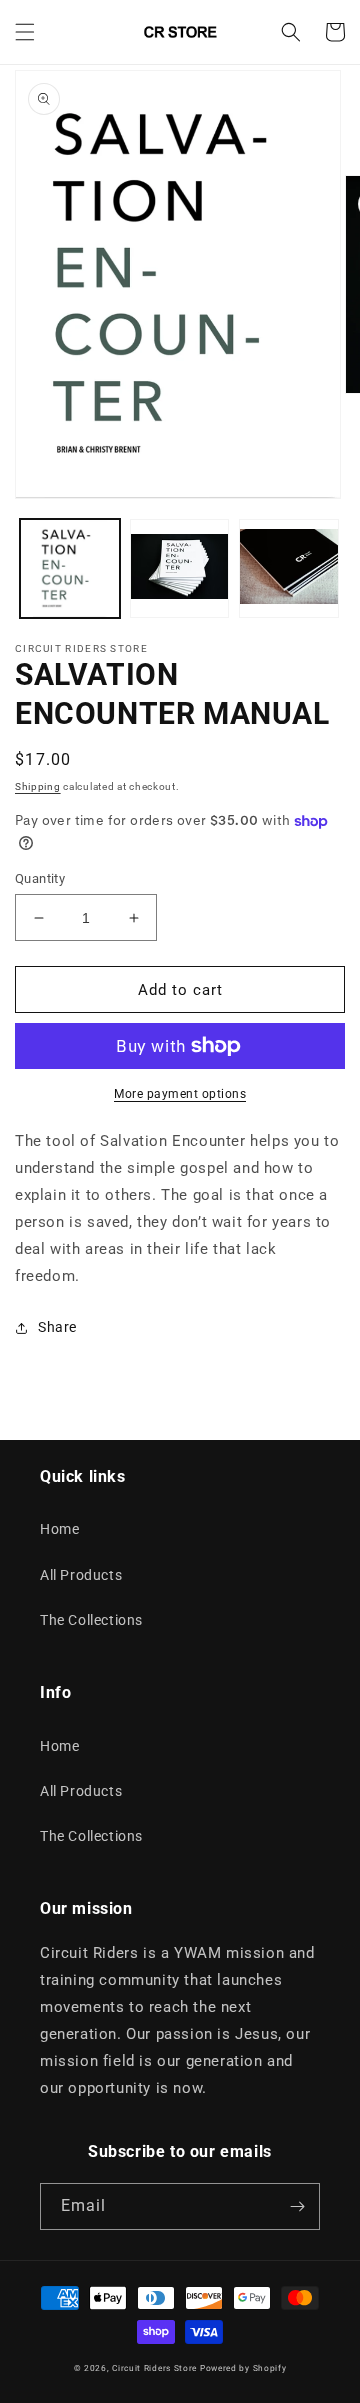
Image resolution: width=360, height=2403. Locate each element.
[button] (25, 32)
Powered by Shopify (243, 2368)
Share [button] (57, 1327)
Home (59, 1529)
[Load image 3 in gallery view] (289, 569)
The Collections (91, 1620)
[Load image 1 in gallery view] (70, 569)
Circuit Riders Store (154, 2368)
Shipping (38, 786)
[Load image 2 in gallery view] (180, 569)
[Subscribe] (297, 2206)
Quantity (40, 878)
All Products (81, 1575)
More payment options (180, 1094)
